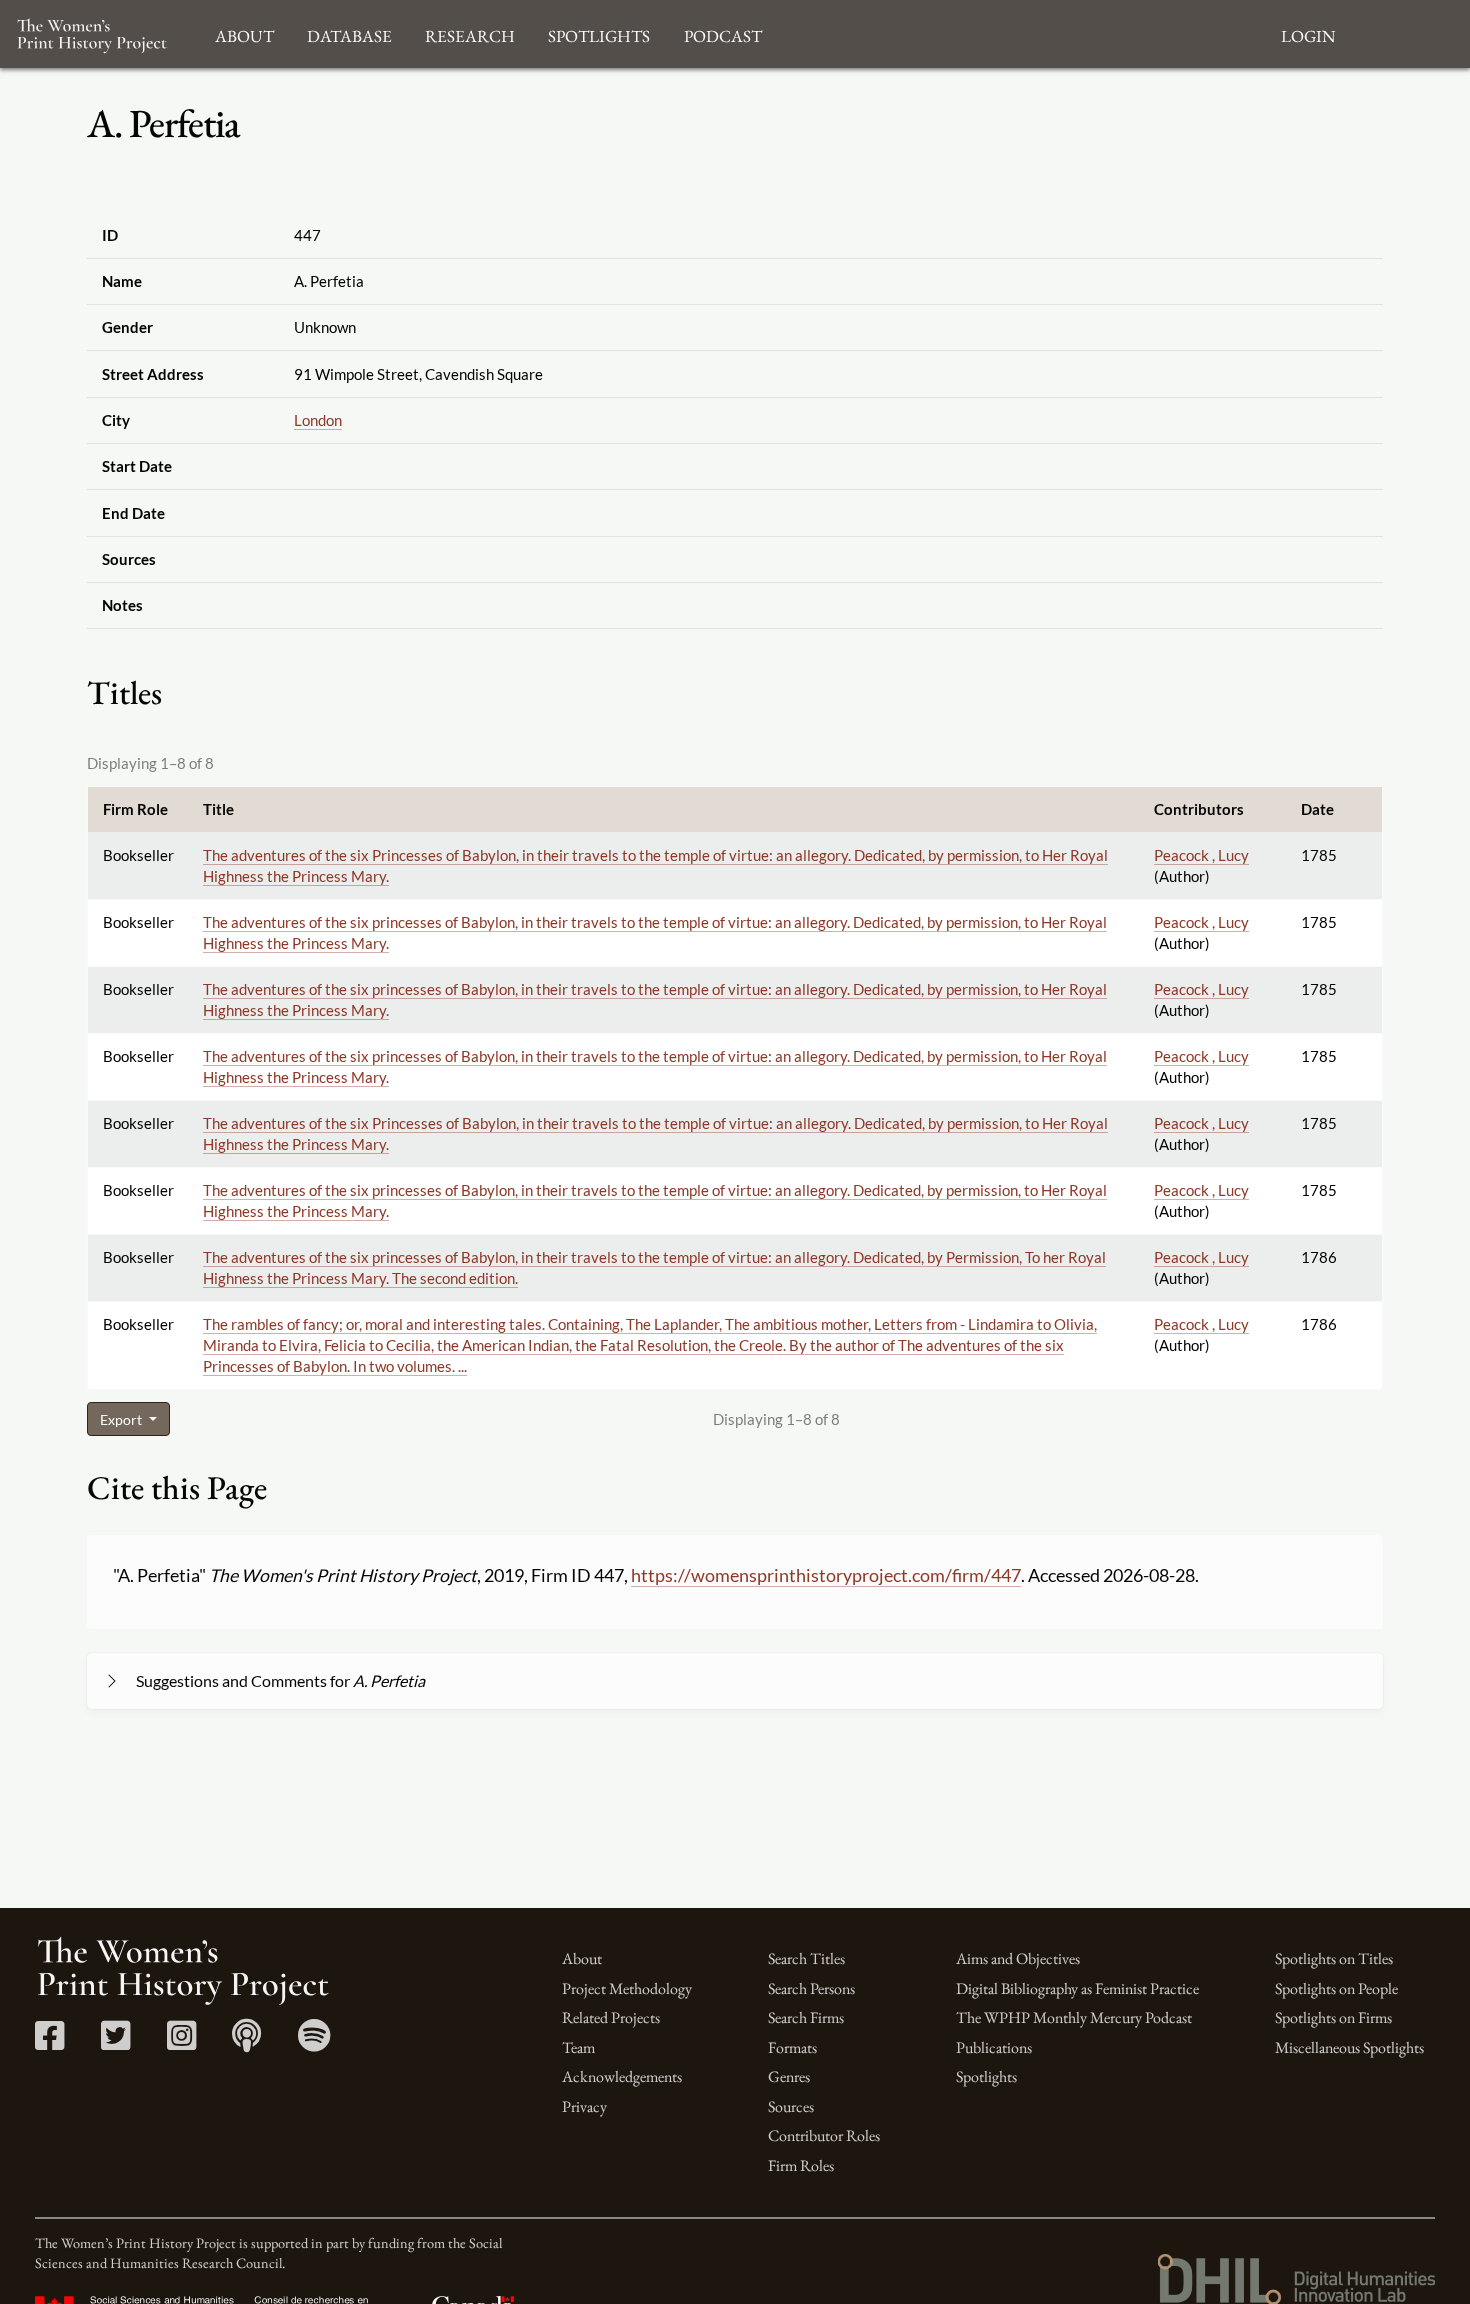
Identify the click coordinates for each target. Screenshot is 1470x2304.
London (318, 420)
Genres (789, 2076)
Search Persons (811, 1988)
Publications (994, 2047)
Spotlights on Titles (1334, 1958)
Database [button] (349, 33)
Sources (791, 2106)
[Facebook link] (49, 2042)
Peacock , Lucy (1201, 855)
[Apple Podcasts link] (246, 2042)
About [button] (244, 33)
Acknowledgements (622, 2076)
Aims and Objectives (1018, 1958)
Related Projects (611, 2017)
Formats (792, 2047)
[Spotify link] (314, 2042)
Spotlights (986, 2076)
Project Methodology (627, 1988)
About (582, 1958)
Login (1308, 33)
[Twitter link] (115, 2042)
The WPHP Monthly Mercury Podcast (1074, 2017)
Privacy (584, 2106)
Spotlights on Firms (1333, 2017)
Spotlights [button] (599, 33)
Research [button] (470, 33)
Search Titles (806, 1958)
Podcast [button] (723, 33)
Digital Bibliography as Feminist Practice (1077, 1988)
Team (578, 2047)
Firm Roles (801, 2165)
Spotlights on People (1336, 1988)
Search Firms (806, 2017)
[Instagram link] (181, 2042)
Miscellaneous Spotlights (1349, 2047)
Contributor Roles (824, 2135)
